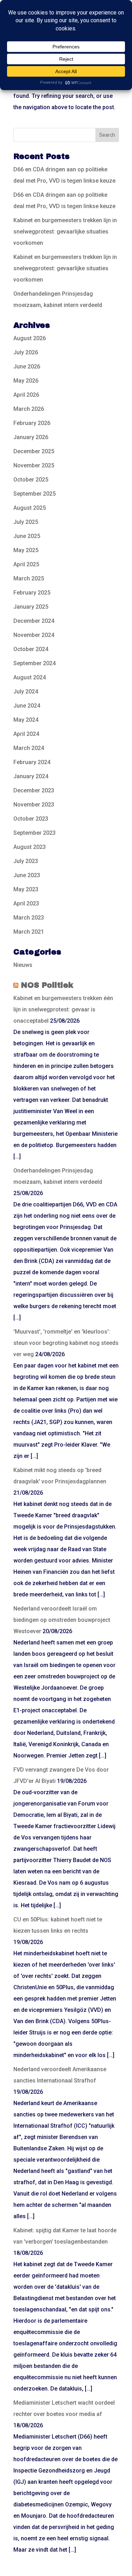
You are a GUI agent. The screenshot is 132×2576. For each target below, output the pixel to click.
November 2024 (34, 635)
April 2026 (26, 395)
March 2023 (29, 918)
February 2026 (32, 423)
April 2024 (26, 734)
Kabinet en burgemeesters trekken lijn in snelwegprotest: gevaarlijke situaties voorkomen (65, 232)
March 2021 (29, 932)
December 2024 (34, 621)
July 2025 (26, 522)
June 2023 (27, 875)
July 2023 (26, 861)
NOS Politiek (47, 985)
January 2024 (31, 776)
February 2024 (32, 762)
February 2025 (32, 593)
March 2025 (29, 578)
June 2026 (27, 367)
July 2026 (26, 352)
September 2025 (34, 494)
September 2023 (34, 833)
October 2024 (31, 649)
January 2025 (31, 607)
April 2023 (26, 903)
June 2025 (27, 536)
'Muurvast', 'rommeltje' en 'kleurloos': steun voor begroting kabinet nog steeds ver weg (66, 1343)
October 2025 (31, 480)
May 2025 (26, 550)
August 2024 (30, 677)
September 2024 (34, 663)
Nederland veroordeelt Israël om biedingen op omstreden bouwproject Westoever (62, 1620)
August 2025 (30, 508)
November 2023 (34, 805)
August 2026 (30, 338)
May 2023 (26, 889)
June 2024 (27, 706)
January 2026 (31, 437)
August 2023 (30, 847)
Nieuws (23, 965)
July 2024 (26, 692)
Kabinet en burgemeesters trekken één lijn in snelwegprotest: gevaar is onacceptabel (63, 1009)
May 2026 (26, 381)
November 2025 (34, 465)
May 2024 (26, 720)
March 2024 (29, 748)
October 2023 (31, 819)
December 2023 (34, 790)
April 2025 (26, 564)
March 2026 (29, 409)
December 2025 (34, 451)
